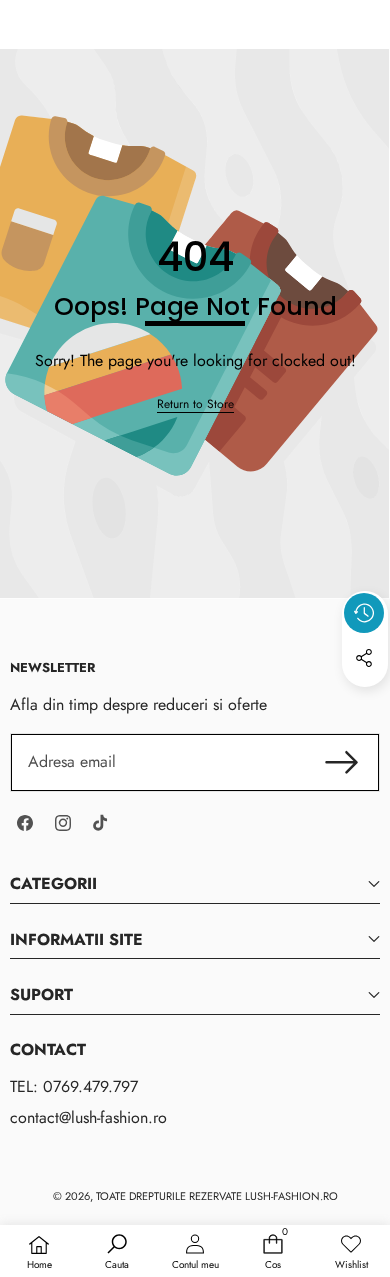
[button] (365, 704)
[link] (195, 404)
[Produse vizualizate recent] (364, 613)
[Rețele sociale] (364, 658)
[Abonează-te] (342, 762)
